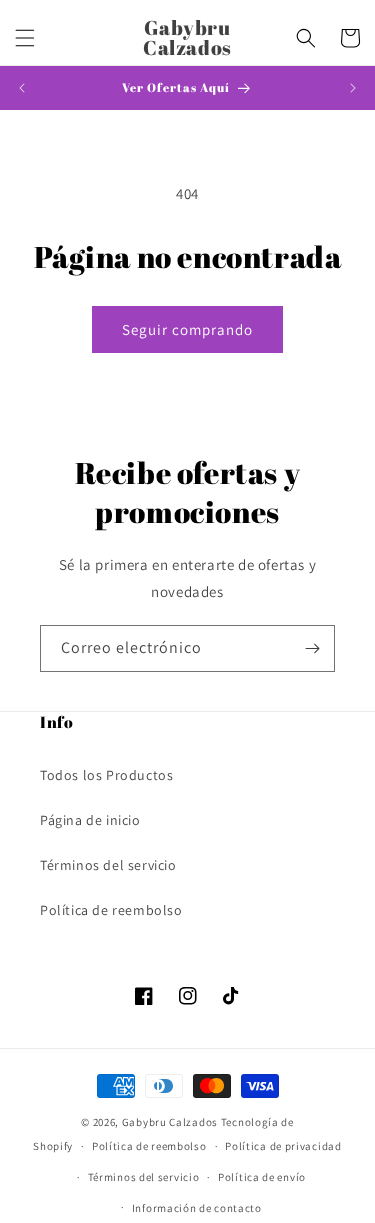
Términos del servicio (108, 865)
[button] (25, 38)
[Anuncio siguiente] (353, 88)
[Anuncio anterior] (22, 88)
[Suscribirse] (312, 648)
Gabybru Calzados (170, 1122)
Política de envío (262, 1177)
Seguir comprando (187, 329)
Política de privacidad (283, 1146)
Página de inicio (90, 820)
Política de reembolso (111, 910)
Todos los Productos (106, 775)
